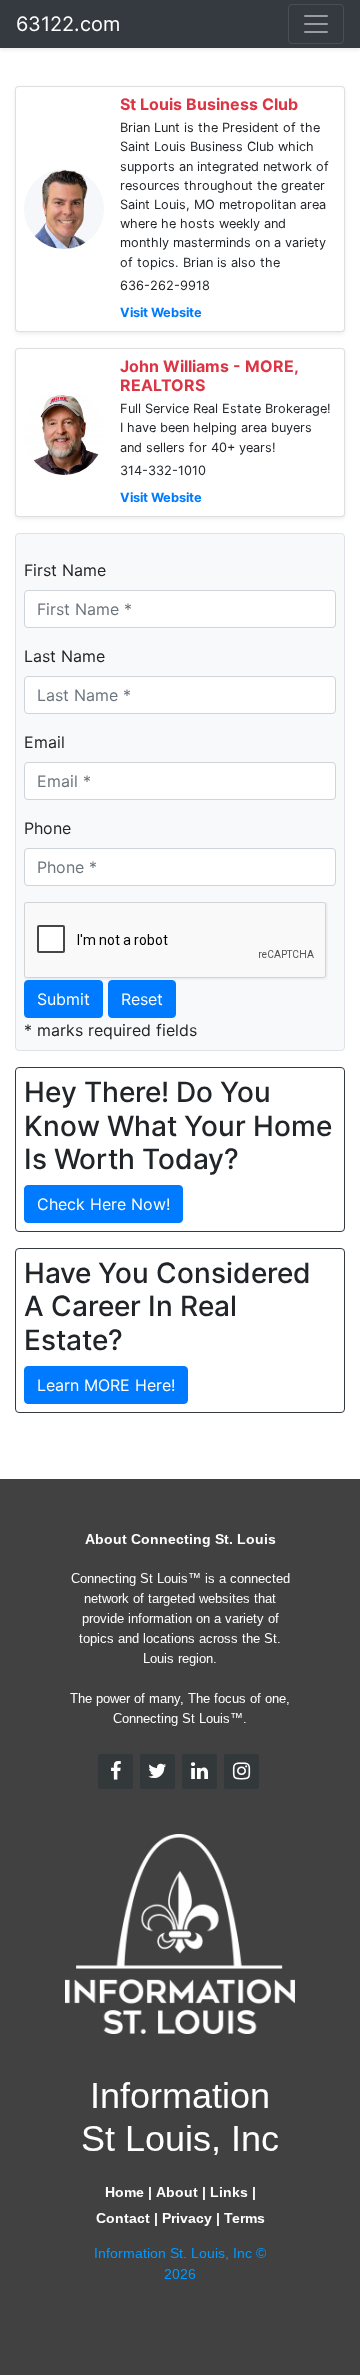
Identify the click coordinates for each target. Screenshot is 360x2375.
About (177, 2192)
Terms (244, 2218)
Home (124, 2192)
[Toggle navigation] (316, 24)
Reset (142, 999)
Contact (123, 2218)
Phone (47, 828)
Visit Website (161, 312)
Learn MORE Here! (106, 1385)
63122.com (68, 24)
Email (44, 742)
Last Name (64, 656)
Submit (63, 999)
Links (229, 2192)
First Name (65, 570)
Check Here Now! (103, 1204)
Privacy (187, 2218)
